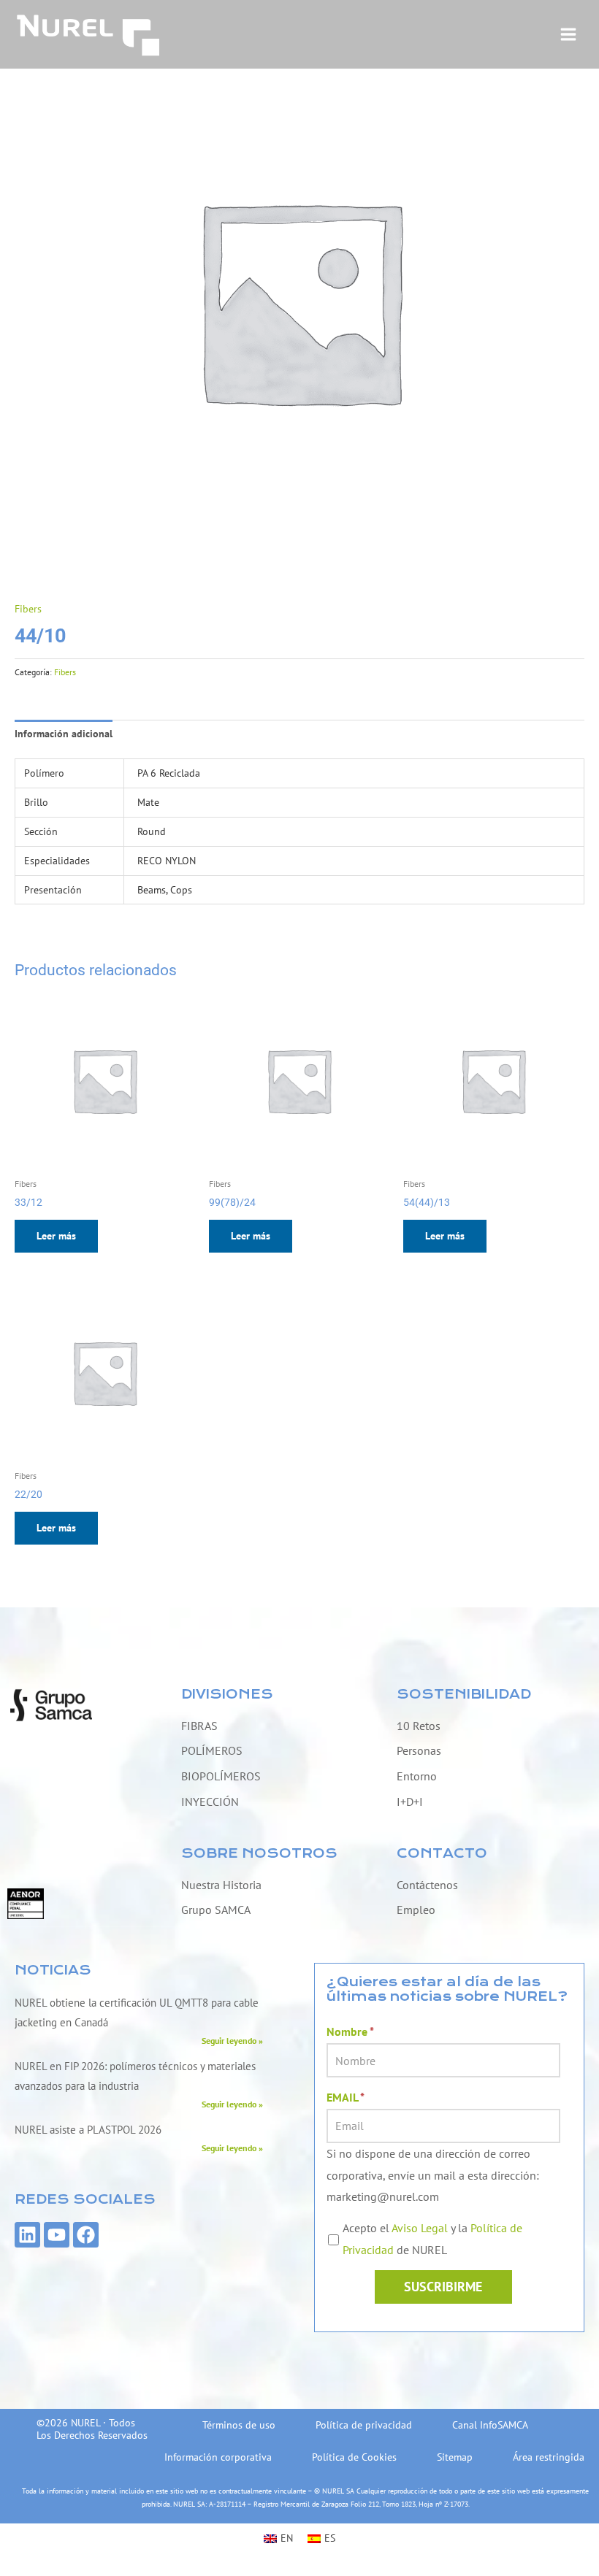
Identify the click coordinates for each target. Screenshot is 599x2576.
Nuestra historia (221, 1885)
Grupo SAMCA (216, 1910)
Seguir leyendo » (232, 2040)
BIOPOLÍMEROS (221, 1776)
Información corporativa (218, 2457)
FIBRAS (199, 1726)
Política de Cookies (354, 2457)
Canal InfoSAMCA (490, 2425)
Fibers (28, 609)
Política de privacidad (364, 2425)
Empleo (416, 1910)
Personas (419, 1750)
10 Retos (419, 1726)
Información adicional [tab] (64, 734)
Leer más (56, 1236)
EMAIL (346, 2097)
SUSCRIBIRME (443, 2287)
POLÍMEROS (212, 1750)
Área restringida (549, 2457)
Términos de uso (239, 2425)
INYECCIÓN (210, 1802)
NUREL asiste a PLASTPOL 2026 (88, 2130)
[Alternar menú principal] (569, 35)
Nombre (350, 2031)
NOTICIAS (53, 1971)
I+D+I (410, 1802)
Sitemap (455, 2457)
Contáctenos (427, 1885)
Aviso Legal (420, 2228)
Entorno (417, 1776)
